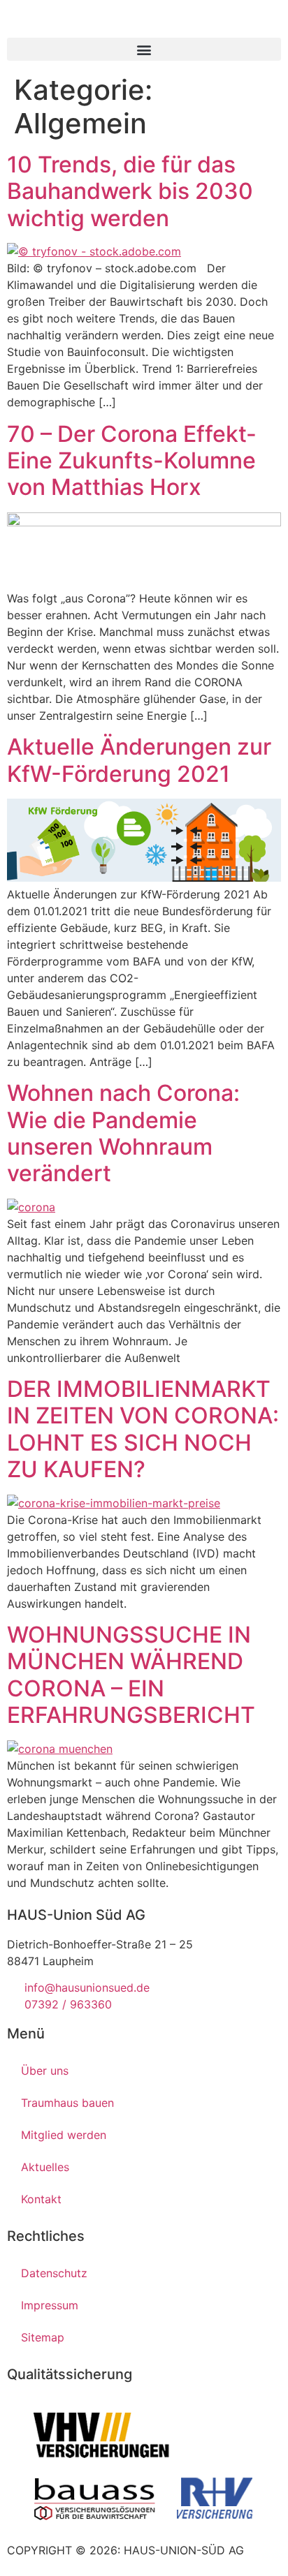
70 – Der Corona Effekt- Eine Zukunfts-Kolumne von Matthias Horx (132, 461)
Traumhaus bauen (67, 2103)
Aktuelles (45, 2167)
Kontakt (41, 2199)
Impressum (50, 2305)
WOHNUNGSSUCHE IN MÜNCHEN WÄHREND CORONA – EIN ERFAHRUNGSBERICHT (131, 1675)
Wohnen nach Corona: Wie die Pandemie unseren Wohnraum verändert (123, 1133)
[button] (144, 49)
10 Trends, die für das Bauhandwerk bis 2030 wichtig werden (130, 191)
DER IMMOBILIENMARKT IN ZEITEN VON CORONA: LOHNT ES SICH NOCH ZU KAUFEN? (143, 1429)
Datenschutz (54, 2273)
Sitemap (43, 2337)
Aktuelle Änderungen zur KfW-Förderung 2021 (139, 760)
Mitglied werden (64, 2135)
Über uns (45, 2071)
